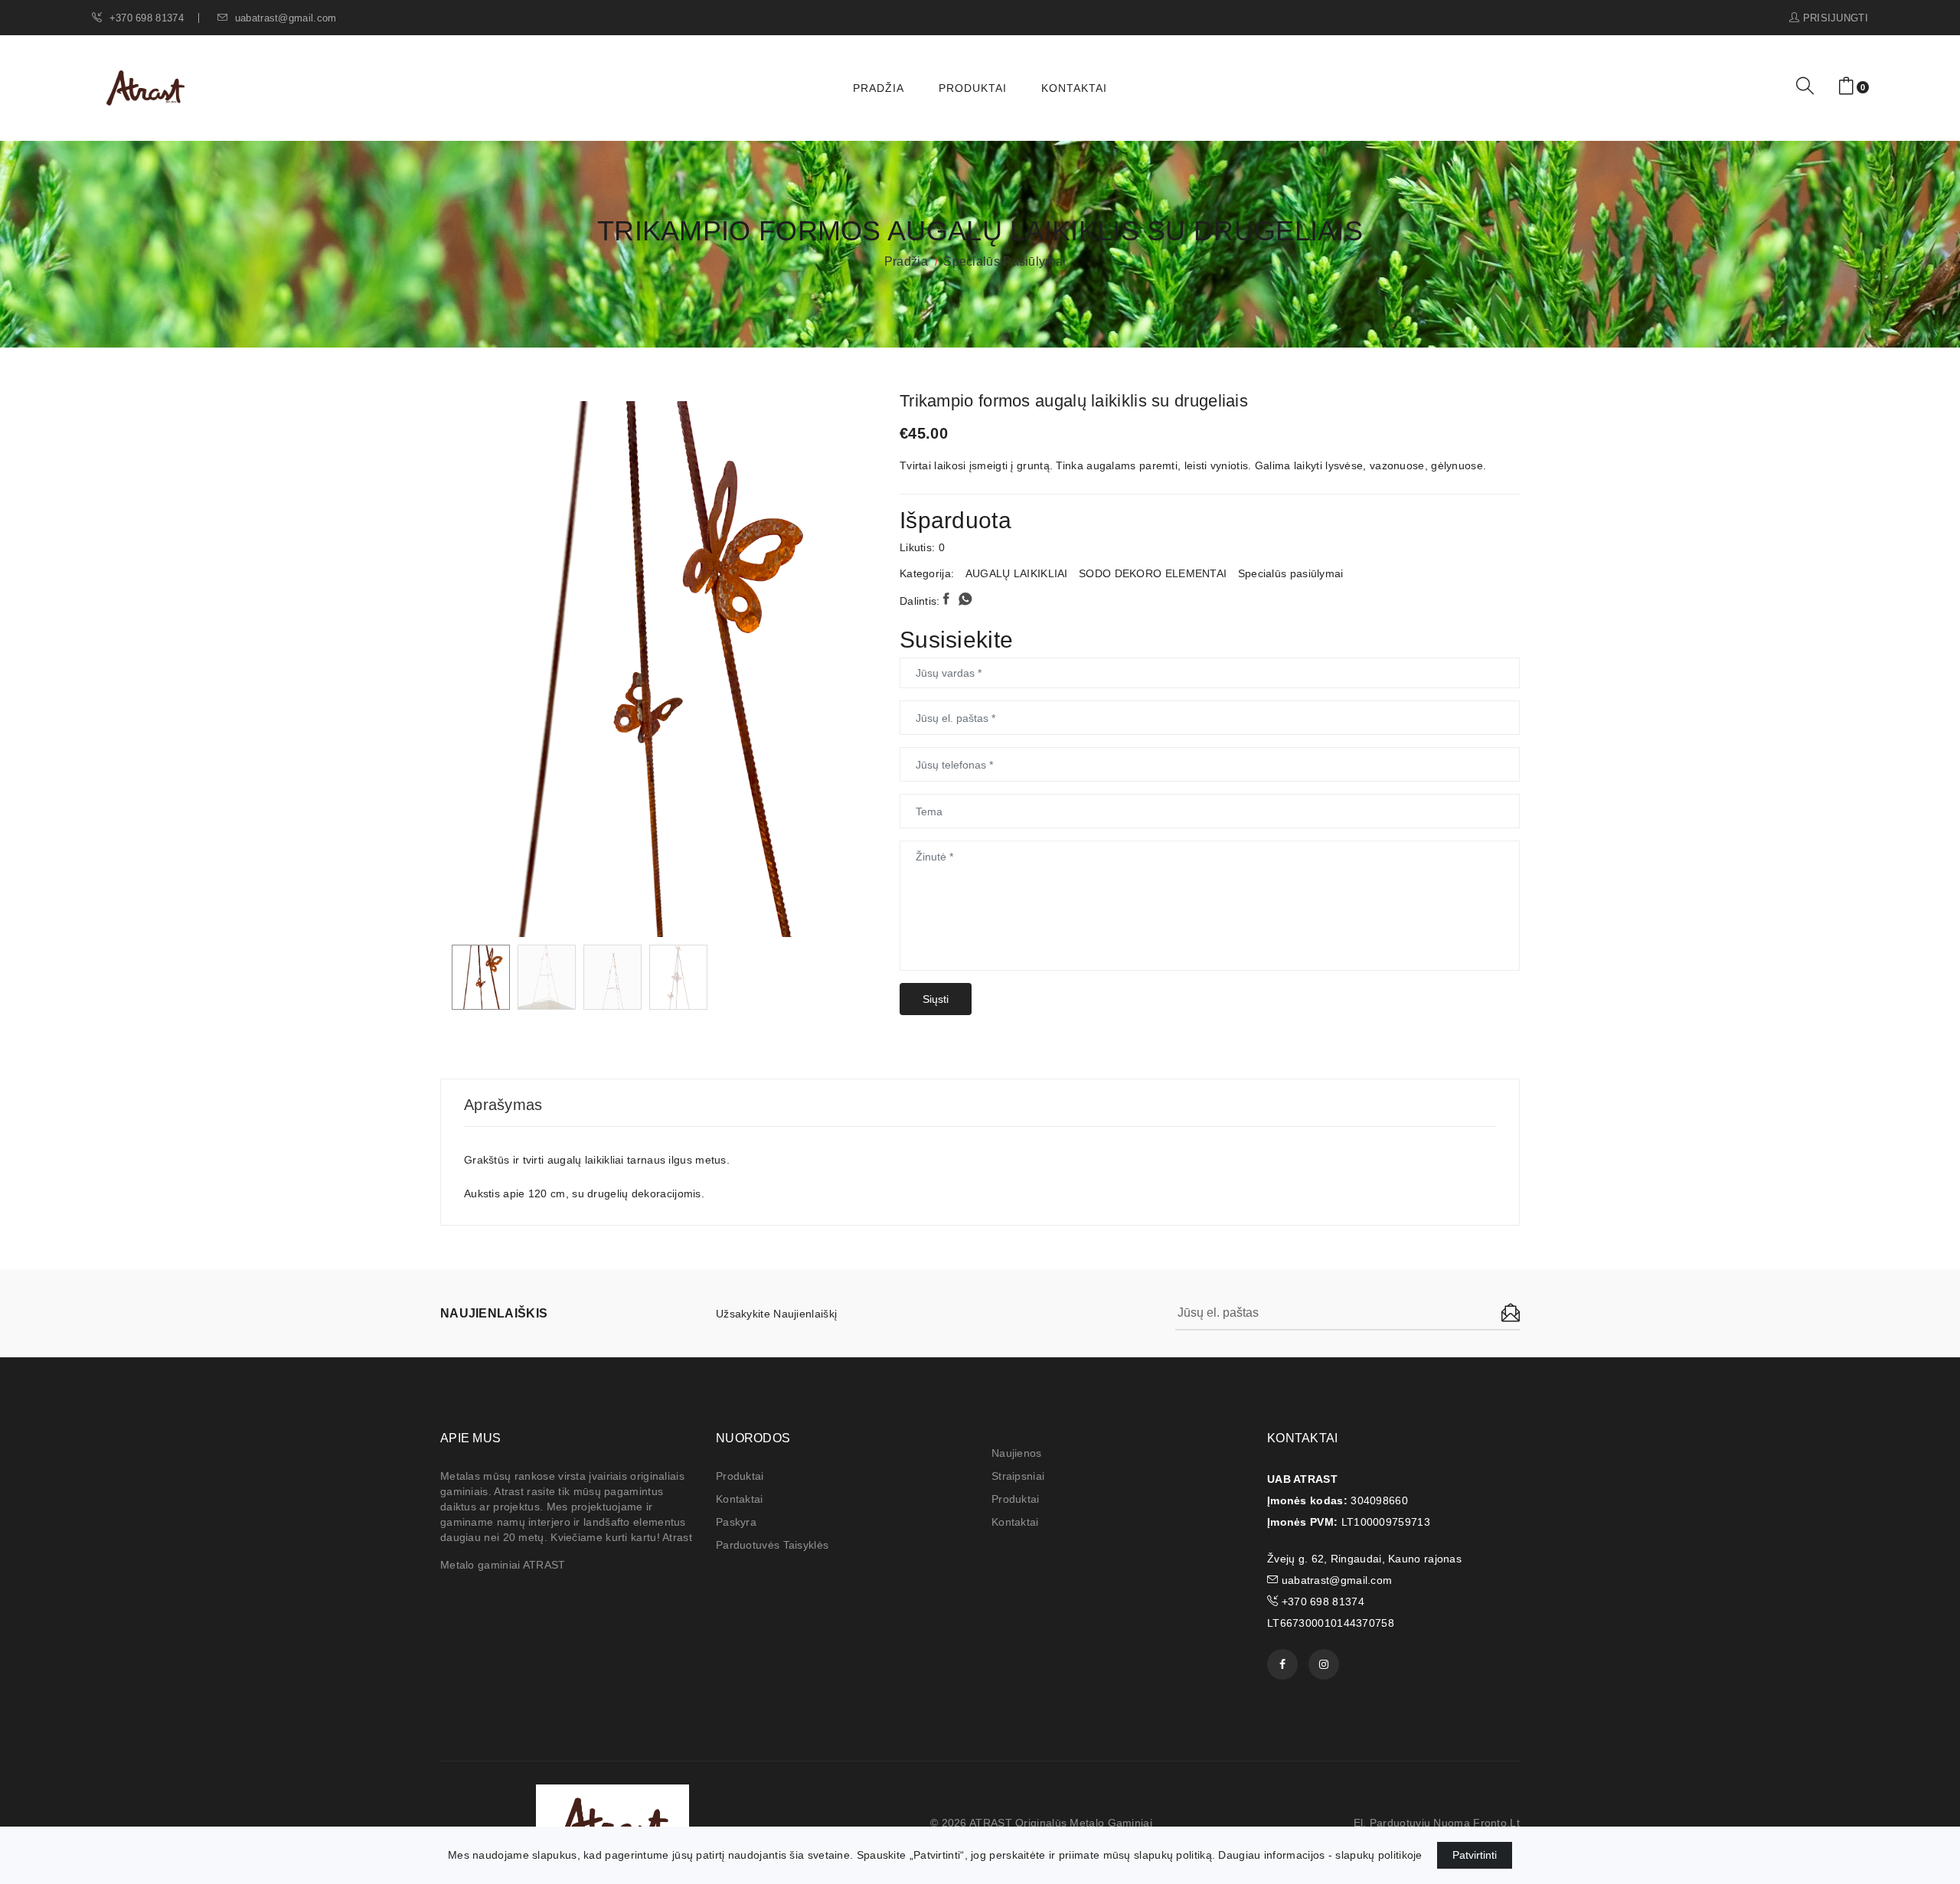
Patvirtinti (1475, 1855)
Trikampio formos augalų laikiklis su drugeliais (1074, 401)
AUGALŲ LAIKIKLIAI (1017, 573)
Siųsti (936, 999)
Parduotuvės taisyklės (772, 1545)
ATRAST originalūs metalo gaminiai (1061, 1823)
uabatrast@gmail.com (284, 18)
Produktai (973, 88)
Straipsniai (1018, 1476)
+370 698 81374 (145, 18)
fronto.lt (1496, 1823)
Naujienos (1017, 1453)
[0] (1846, 87)
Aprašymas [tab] (503, 1105)
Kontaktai (1074, 88)
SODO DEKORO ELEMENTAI (1153, 573)
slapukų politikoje (1379, 1855)
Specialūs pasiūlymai (1004, 261)
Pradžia (879, 88)
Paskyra (736, 1522)
